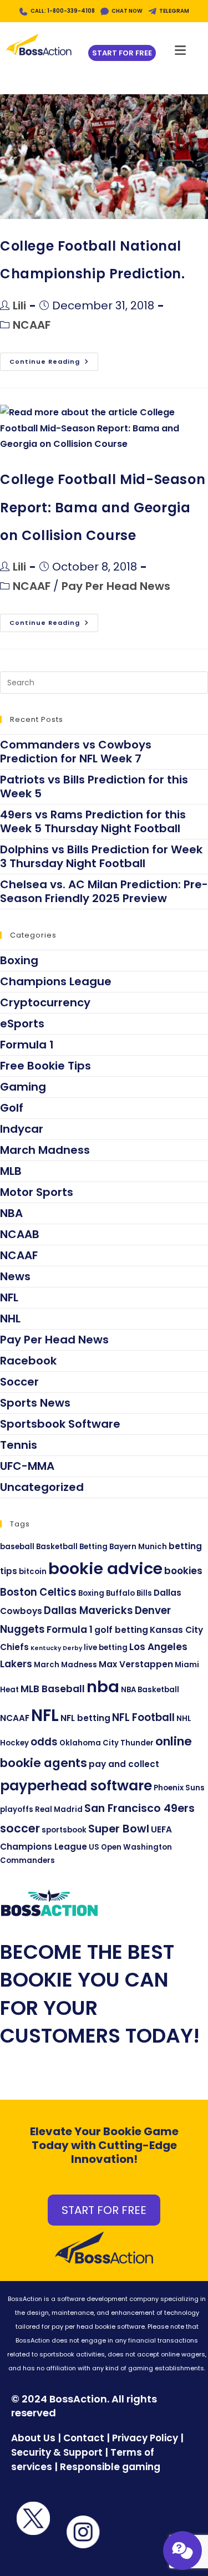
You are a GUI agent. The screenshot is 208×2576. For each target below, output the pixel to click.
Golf (12, 1108)
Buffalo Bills (129, 1593)
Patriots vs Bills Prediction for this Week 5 (94, 786)
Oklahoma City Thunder (106, 1743)
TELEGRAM (174, 11)
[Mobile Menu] (181, 47)
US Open (105, 1847)
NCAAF (32, 325)
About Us (33, 2438)
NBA (11, 1213)
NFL (9, 1297)
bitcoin (33, 1572)
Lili (19, 306)
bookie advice (105, 1569)
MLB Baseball (53, 1689)
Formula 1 (27, 1045)
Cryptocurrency (45, 1002)
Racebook (28, 1361)
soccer (20, 1828)
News (15, 1276)
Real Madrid (59, 1809)
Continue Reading (54, 359)
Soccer (19, 1382)
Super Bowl (119, 1829)
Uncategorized (42, 1487)
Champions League (56, 981)
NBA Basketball (150, 1690)
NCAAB (20, 1234)
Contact (85, 2438)
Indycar (22, 1129)
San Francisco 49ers (139, 1808)
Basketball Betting (72, 1547)
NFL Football (143, 1717)
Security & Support (57, 2452)
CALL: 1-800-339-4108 (63, 11)
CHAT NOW (127, 11)
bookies (183, 1571)
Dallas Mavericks (88, 1610)
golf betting (121, 1630)
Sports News (35, 1403)
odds (44, 1742)
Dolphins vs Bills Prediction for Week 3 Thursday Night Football (101, 856)
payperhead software (76, 1786)
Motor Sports (37, 1192)
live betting (106, 1648)
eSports (22, 1024)
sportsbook (64, 1830)
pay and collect (124, 1764)
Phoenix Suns (179, 1788)
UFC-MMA (27, 1466)
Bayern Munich (138, 1547)
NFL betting (85, 1718)
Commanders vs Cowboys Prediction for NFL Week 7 (76, 752)
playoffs (17, 1809)
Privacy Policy (145, 2438)
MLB (11, 1171)
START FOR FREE (104, 2210)
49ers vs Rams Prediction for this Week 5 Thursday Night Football (93, 821)
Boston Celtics (38, 1592)
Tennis (19, 1445)
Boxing (19, 960)
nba (103, 1687)
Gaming (23, 1087)
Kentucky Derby (56, 1648)
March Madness (45, 1150)
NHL (10, 1318)
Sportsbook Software (60, 1424)
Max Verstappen (136, 1664)
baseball (17, 1547)
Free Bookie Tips (45, 1066)
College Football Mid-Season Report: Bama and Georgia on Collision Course (103, 507)
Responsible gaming (110, 2467)
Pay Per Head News (116, 586)
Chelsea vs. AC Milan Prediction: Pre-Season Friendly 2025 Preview (104, 891)
